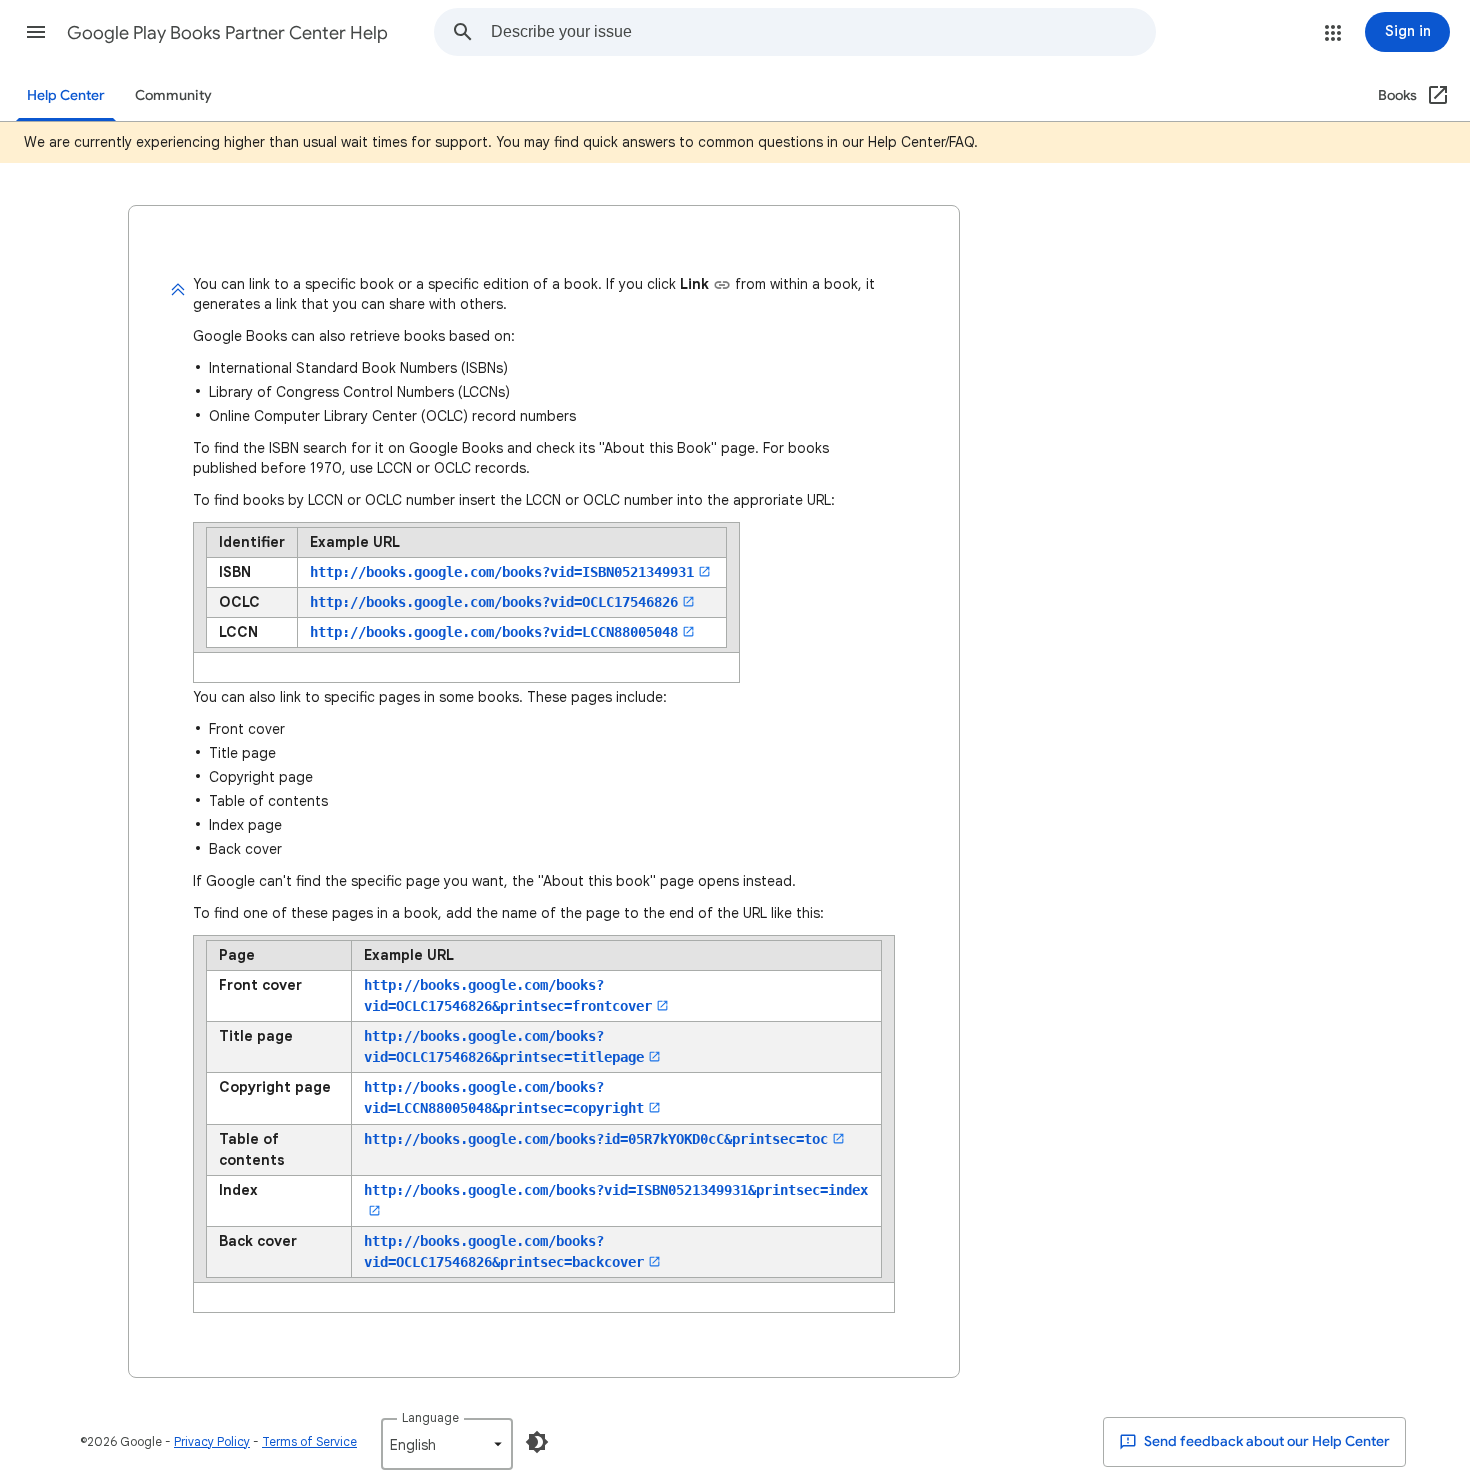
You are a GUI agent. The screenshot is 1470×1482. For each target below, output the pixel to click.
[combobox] (823, 32)
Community (173, 95)
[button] (36, 32)
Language (430, 1417)
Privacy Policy (212, 1441)
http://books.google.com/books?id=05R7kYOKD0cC (596, 1139)
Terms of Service (309, 1441)
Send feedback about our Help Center (1265, 1441)
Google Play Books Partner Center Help (227, 33)
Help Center (66, 95)
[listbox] (447, 1444)
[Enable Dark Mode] (537, 1442)
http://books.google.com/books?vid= (502, 572)
